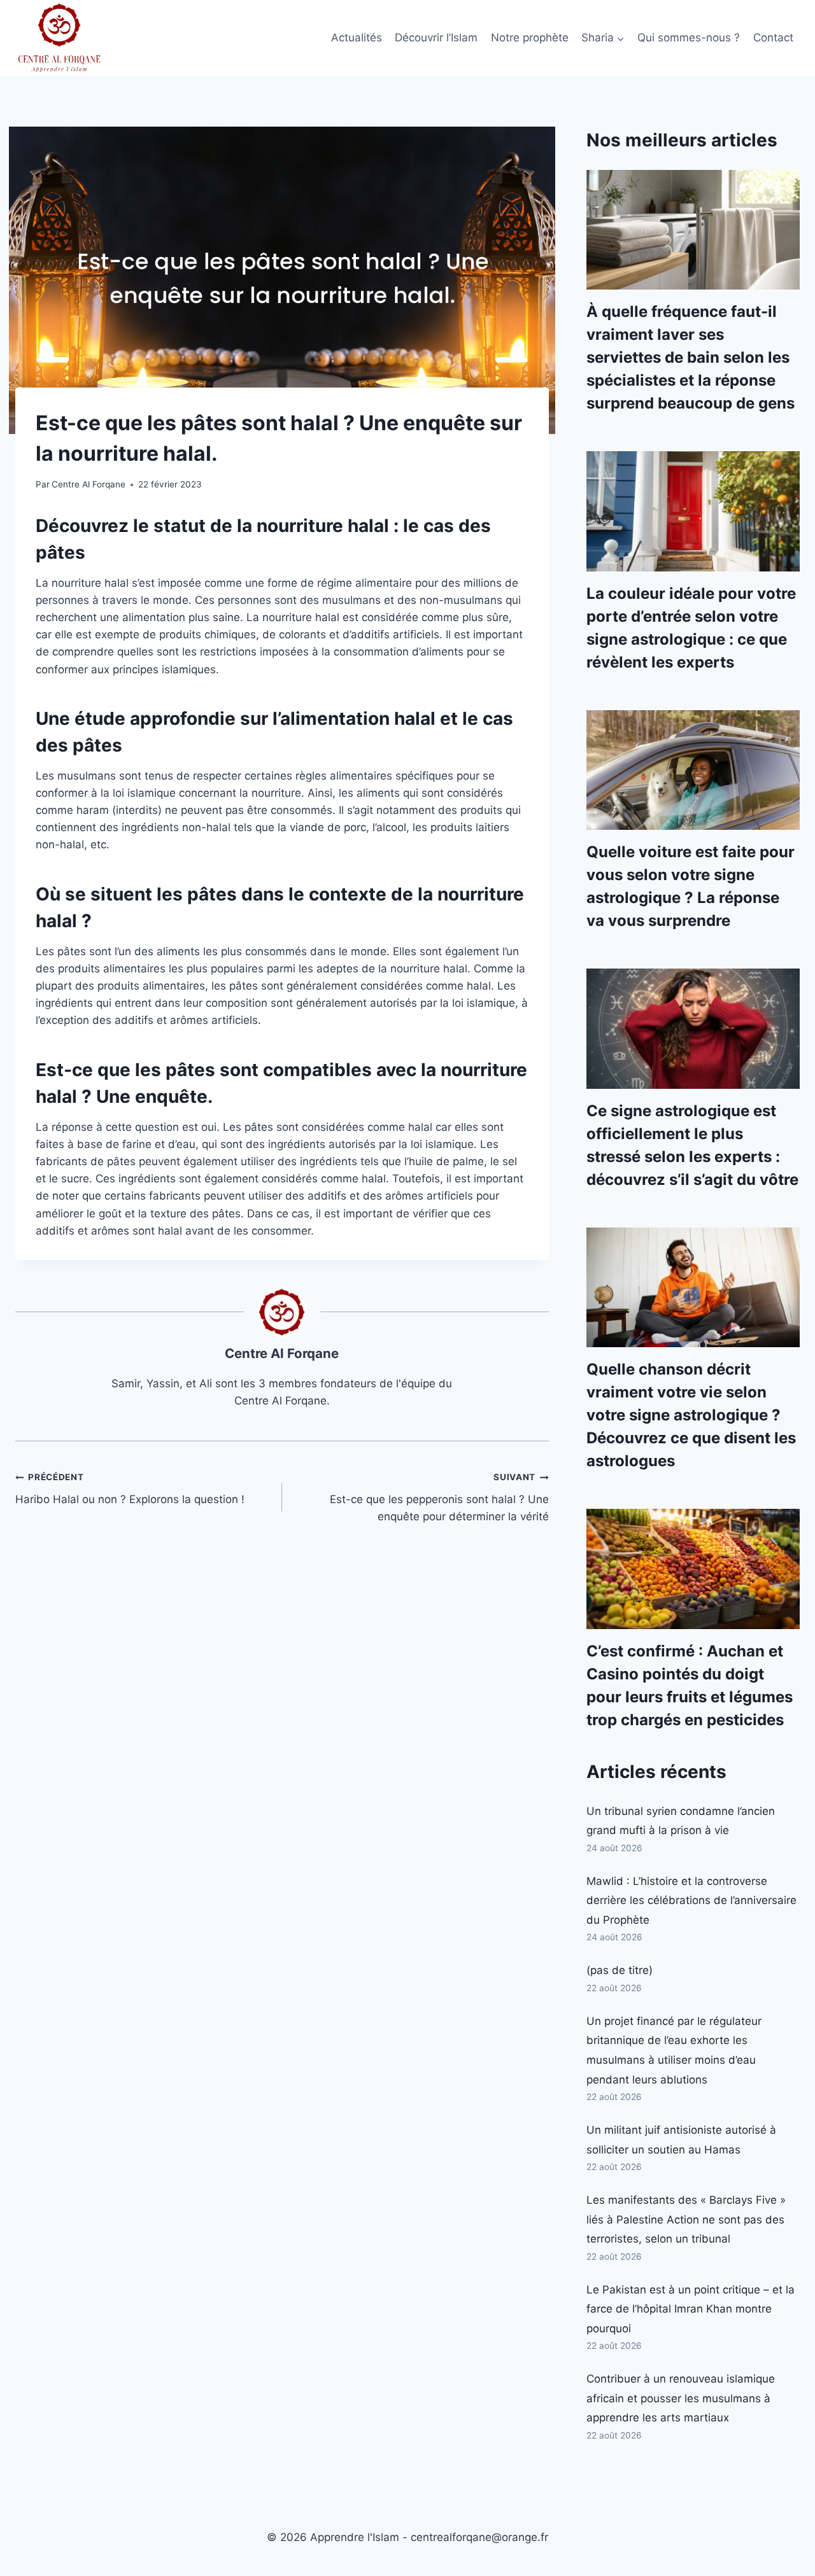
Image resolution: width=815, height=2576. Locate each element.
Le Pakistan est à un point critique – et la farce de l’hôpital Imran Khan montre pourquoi (691, 2309)
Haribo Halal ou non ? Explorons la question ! (130, 1489)
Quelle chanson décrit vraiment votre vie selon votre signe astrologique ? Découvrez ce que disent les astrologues (691, 1415)
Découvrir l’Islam (436, 38)
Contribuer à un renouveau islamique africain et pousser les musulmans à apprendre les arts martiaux (681, 2398)
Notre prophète (530, 38)
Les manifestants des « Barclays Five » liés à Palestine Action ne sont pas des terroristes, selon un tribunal (686, 2219)
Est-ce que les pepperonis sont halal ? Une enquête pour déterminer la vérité (439, 1497)
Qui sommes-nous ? (689, 38)
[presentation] (693, 230)
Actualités (357, 38)
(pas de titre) (620, 1970)
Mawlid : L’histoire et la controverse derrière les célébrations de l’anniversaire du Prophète (691, 1900)
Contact (773, 38)
